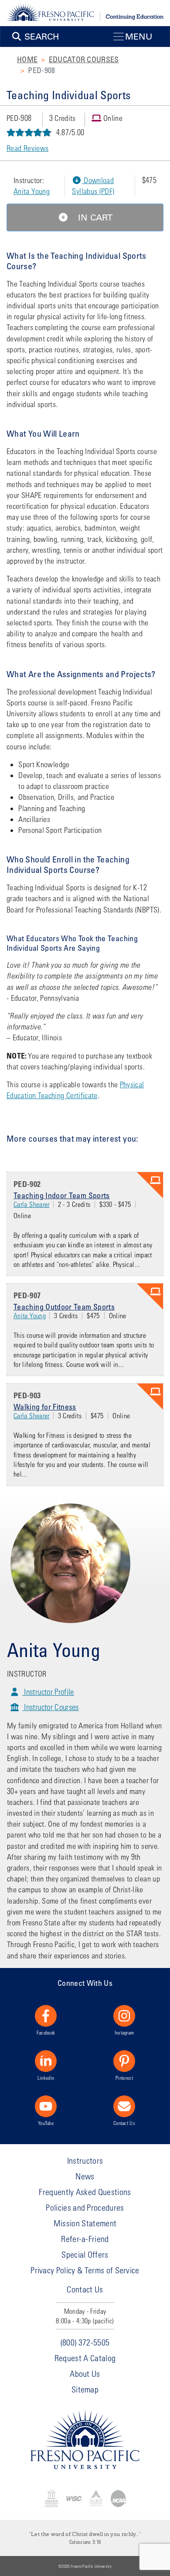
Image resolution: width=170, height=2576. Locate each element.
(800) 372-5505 (85, 2342)
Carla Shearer (32, 1204)
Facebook (46, 2032)
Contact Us (124, 2123)
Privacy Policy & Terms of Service (85, 2270)
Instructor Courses (51, 1707)
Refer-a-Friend (85, 2239)
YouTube (46, 2123)
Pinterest (124, 2078)
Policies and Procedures (85, 2207)
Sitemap (85, 2389)
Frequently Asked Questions (85, 2192)
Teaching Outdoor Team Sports (64, 1306)
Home (27, 59)
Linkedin (46, 2078)
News (85, 2176)
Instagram (124, 2032)
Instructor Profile (48, 1692)
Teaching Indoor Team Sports (62, 1195)
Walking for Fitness (45, 1407)
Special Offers (85, 2254)
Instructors (85, 2160)
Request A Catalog (85, 2358)
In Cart (94, 217)
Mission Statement (85, 2223)
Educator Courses (84, 59)
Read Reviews (27, 148)
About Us (85, 2374)
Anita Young (32, 191)
